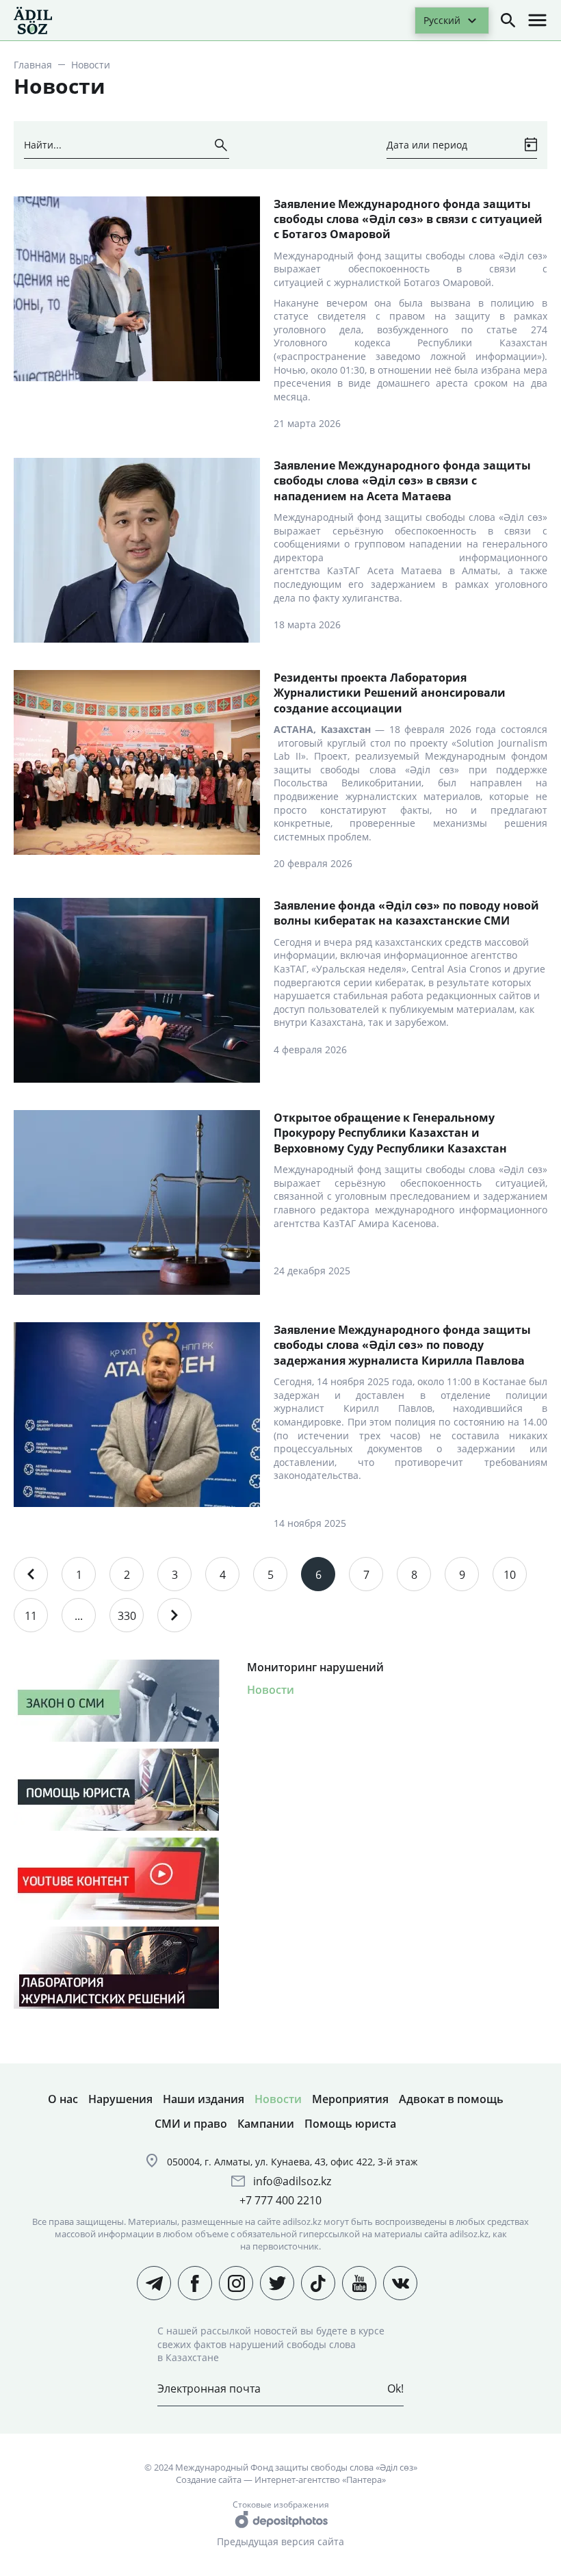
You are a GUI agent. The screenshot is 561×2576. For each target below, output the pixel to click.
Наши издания (204, 2099)
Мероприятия (350, 2099)
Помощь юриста (350, 2124)
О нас (63, 2099)
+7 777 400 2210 (280, 2200)
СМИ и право (191, 2124)
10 (510, 1575)
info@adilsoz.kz (292, 2181)
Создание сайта (209, 2480)
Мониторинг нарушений (315, 1667)
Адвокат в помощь (451, 2099)
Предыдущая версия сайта (280, 2541)
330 (127, 1616)
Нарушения (120, 2099)
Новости (271, 1690)
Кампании (266, 2124)
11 (31, 1616)
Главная (33, 65)
